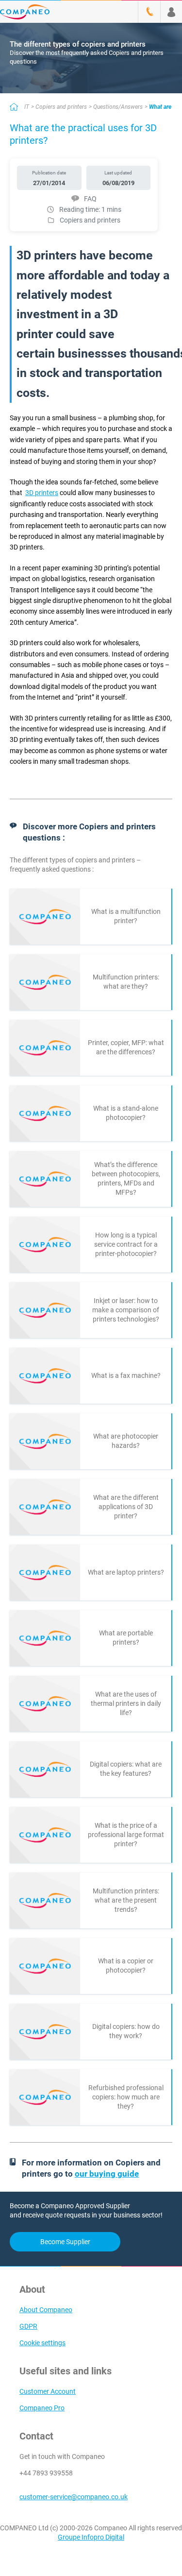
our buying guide (107, 2174)
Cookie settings (42, 2343)
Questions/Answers (118, 107)
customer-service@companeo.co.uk (74, 2497)
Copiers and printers (61, 107)
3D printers (42, 493)
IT (27, 107)
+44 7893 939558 (46, 2473)
